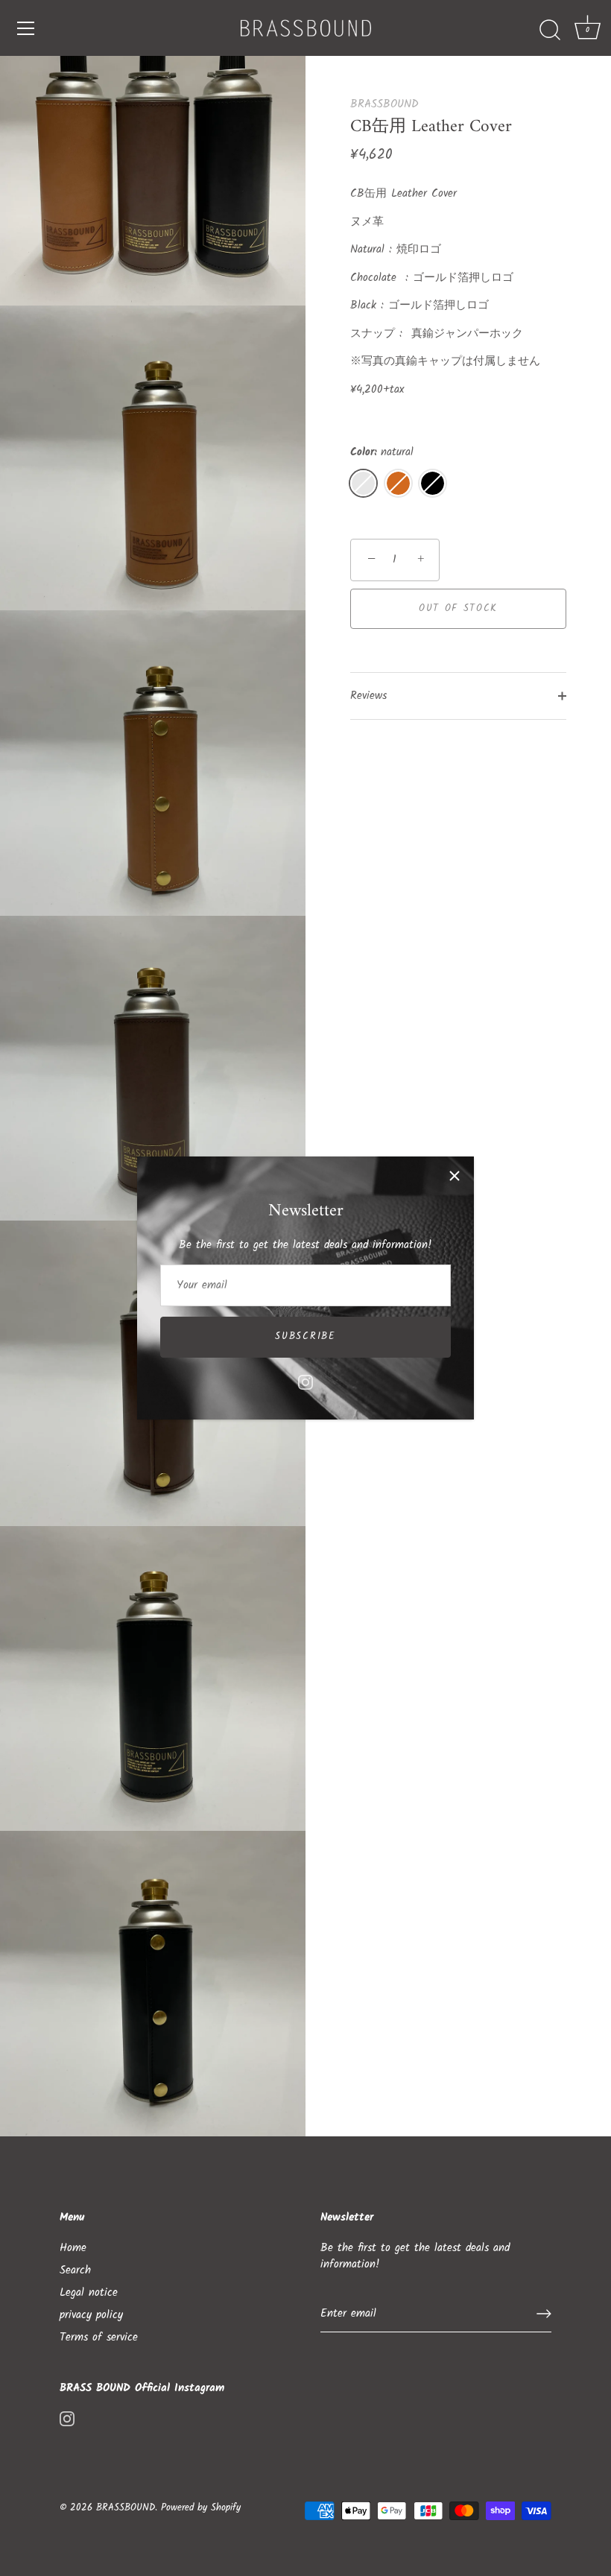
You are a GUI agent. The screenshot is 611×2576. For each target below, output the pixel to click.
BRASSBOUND (384, 104)
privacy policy (91, 2315)
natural (363, 483)
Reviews (368, 696)
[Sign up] (544, 2314)
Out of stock (458, 608)
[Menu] (26, 28)
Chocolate (398, 483)
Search (75, 2270)
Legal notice (89, 2293)
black (433, 483)
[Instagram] (305, 1382)
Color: (382, 452)
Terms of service (99, 2338)
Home (73, 2248)
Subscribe (305, 1336)
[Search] (550, 31)
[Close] (455, 1176)
